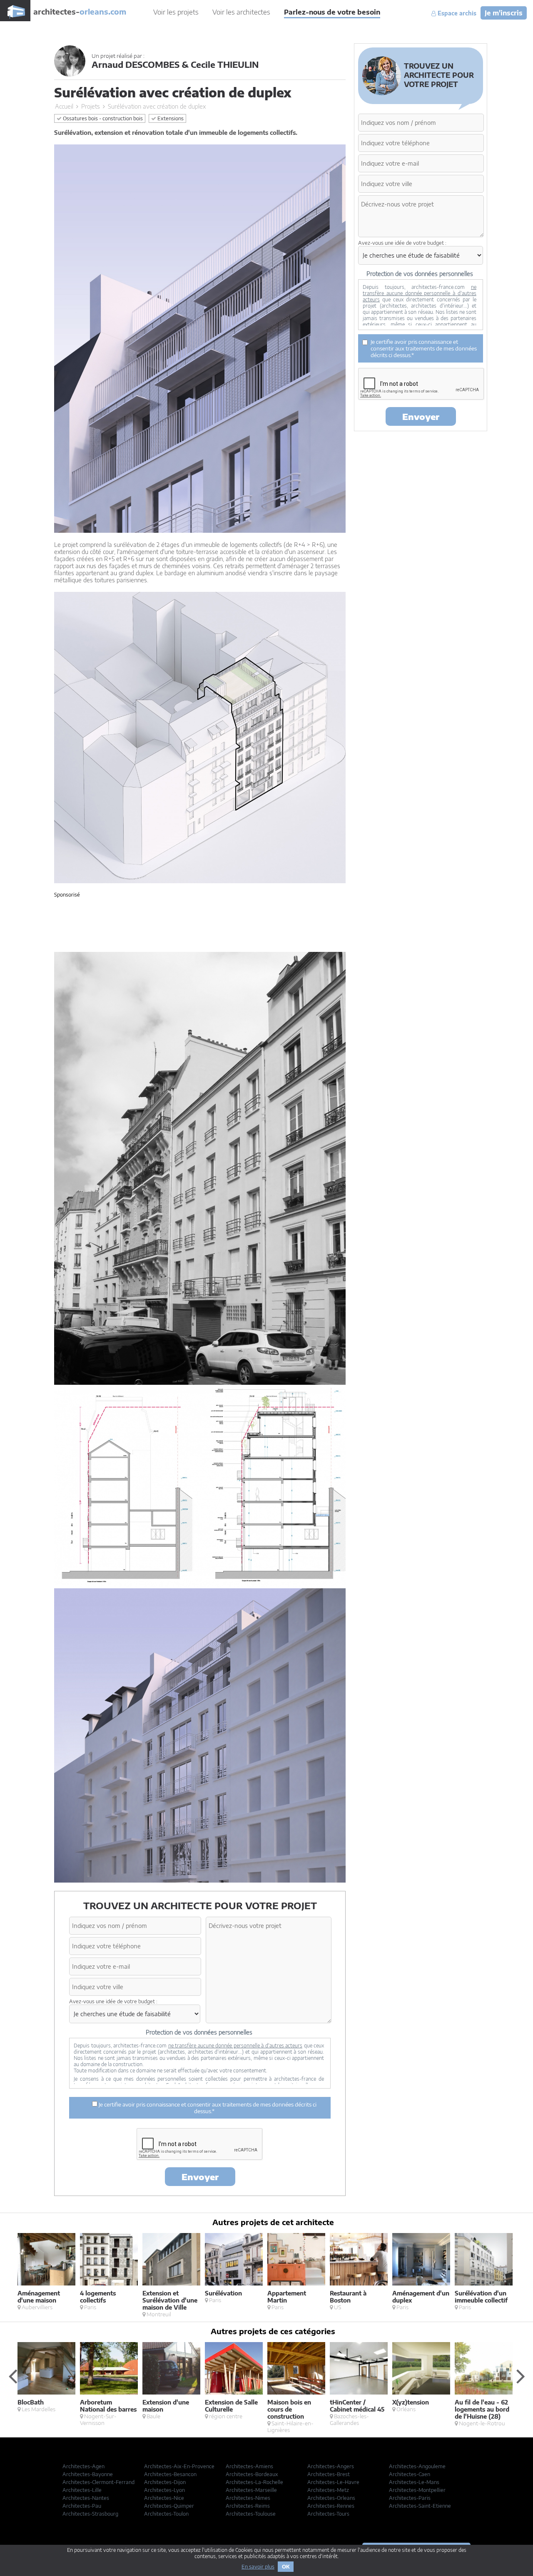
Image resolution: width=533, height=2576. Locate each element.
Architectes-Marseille (251, 2490)
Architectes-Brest (329, 2474)
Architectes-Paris (410, 2498)
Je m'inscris (504, 13)
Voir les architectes (241, 12)
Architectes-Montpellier (417, 2490)
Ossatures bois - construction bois (102, 118)
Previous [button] (12, 2376)
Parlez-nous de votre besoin (332, 12)
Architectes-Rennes (331, 2506)
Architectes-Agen (83, 2466)
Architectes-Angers (331, 2466)
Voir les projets (176, 12)
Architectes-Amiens (249, 2466)
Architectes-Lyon (164, 2490)
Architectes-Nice (164, 2498)
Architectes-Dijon (165, 2482)
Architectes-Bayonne (88, 2474)
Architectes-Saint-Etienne (420, 2506)
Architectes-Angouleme (417, 2466)
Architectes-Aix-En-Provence (179, 2466)
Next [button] (521, 2376)
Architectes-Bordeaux (252, 2474)
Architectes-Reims (248, 2506)
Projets (91, 106)
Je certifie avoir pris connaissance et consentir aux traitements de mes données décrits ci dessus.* (207, 2108)
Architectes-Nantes (86, 2498)
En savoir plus (258, 2567)
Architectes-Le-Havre (333, 2482)
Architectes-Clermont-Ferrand (98, 2482)
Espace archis (456, 13)
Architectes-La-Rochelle (254, 2482)
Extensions (170, 118)
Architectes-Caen (410, 2474)
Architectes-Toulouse (251, 2514)
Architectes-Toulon (166, 2514)
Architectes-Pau (82, 2506)
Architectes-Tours (328, 2514)
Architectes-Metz (328, 2490)
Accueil (64, 106)
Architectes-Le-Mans (414, 2482)
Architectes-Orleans (331, 2498)
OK (286, 2567)
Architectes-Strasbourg (90, 2514)
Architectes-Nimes (248, 2498)
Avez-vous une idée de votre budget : (113, 2001)
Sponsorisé (67, 895)
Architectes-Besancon (170, 2474)
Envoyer (200, 2177)
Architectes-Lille (82, 2490)
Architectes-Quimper (169, 2506)
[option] (49, 2272)
